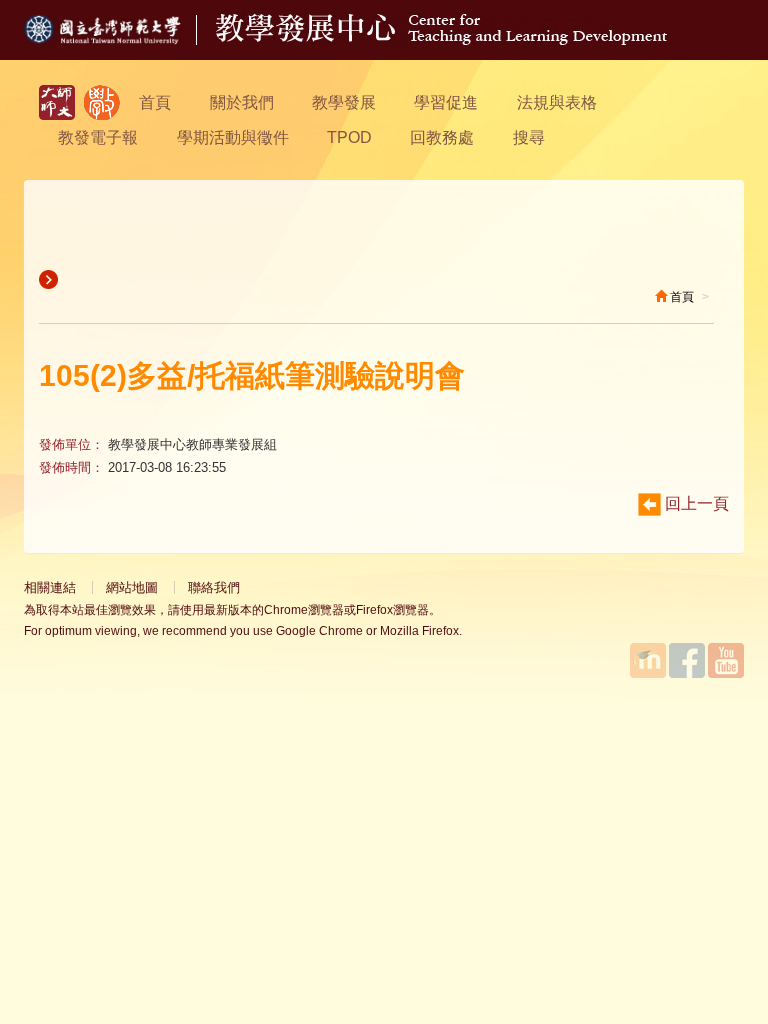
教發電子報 (98, 137)
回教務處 (442, 137)
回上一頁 (695, 503)
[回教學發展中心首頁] (441, 39)
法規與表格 (557, 102)
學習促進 (446, 102)
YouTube (726, 660)
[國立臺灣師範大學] (120, 39)
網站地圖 (132, 587)
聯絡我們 (214, 587)
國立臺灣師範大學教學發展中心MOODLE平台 (648, 660)
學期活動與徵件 (233, 137)
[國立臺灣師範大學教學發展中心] (102, 102)
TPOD (349, 137)
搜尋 (529, 137)
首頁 (155, 102)
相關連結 (50, 587)
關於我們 (242, 102)
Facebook (687, 660)
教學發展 (344, 102)
